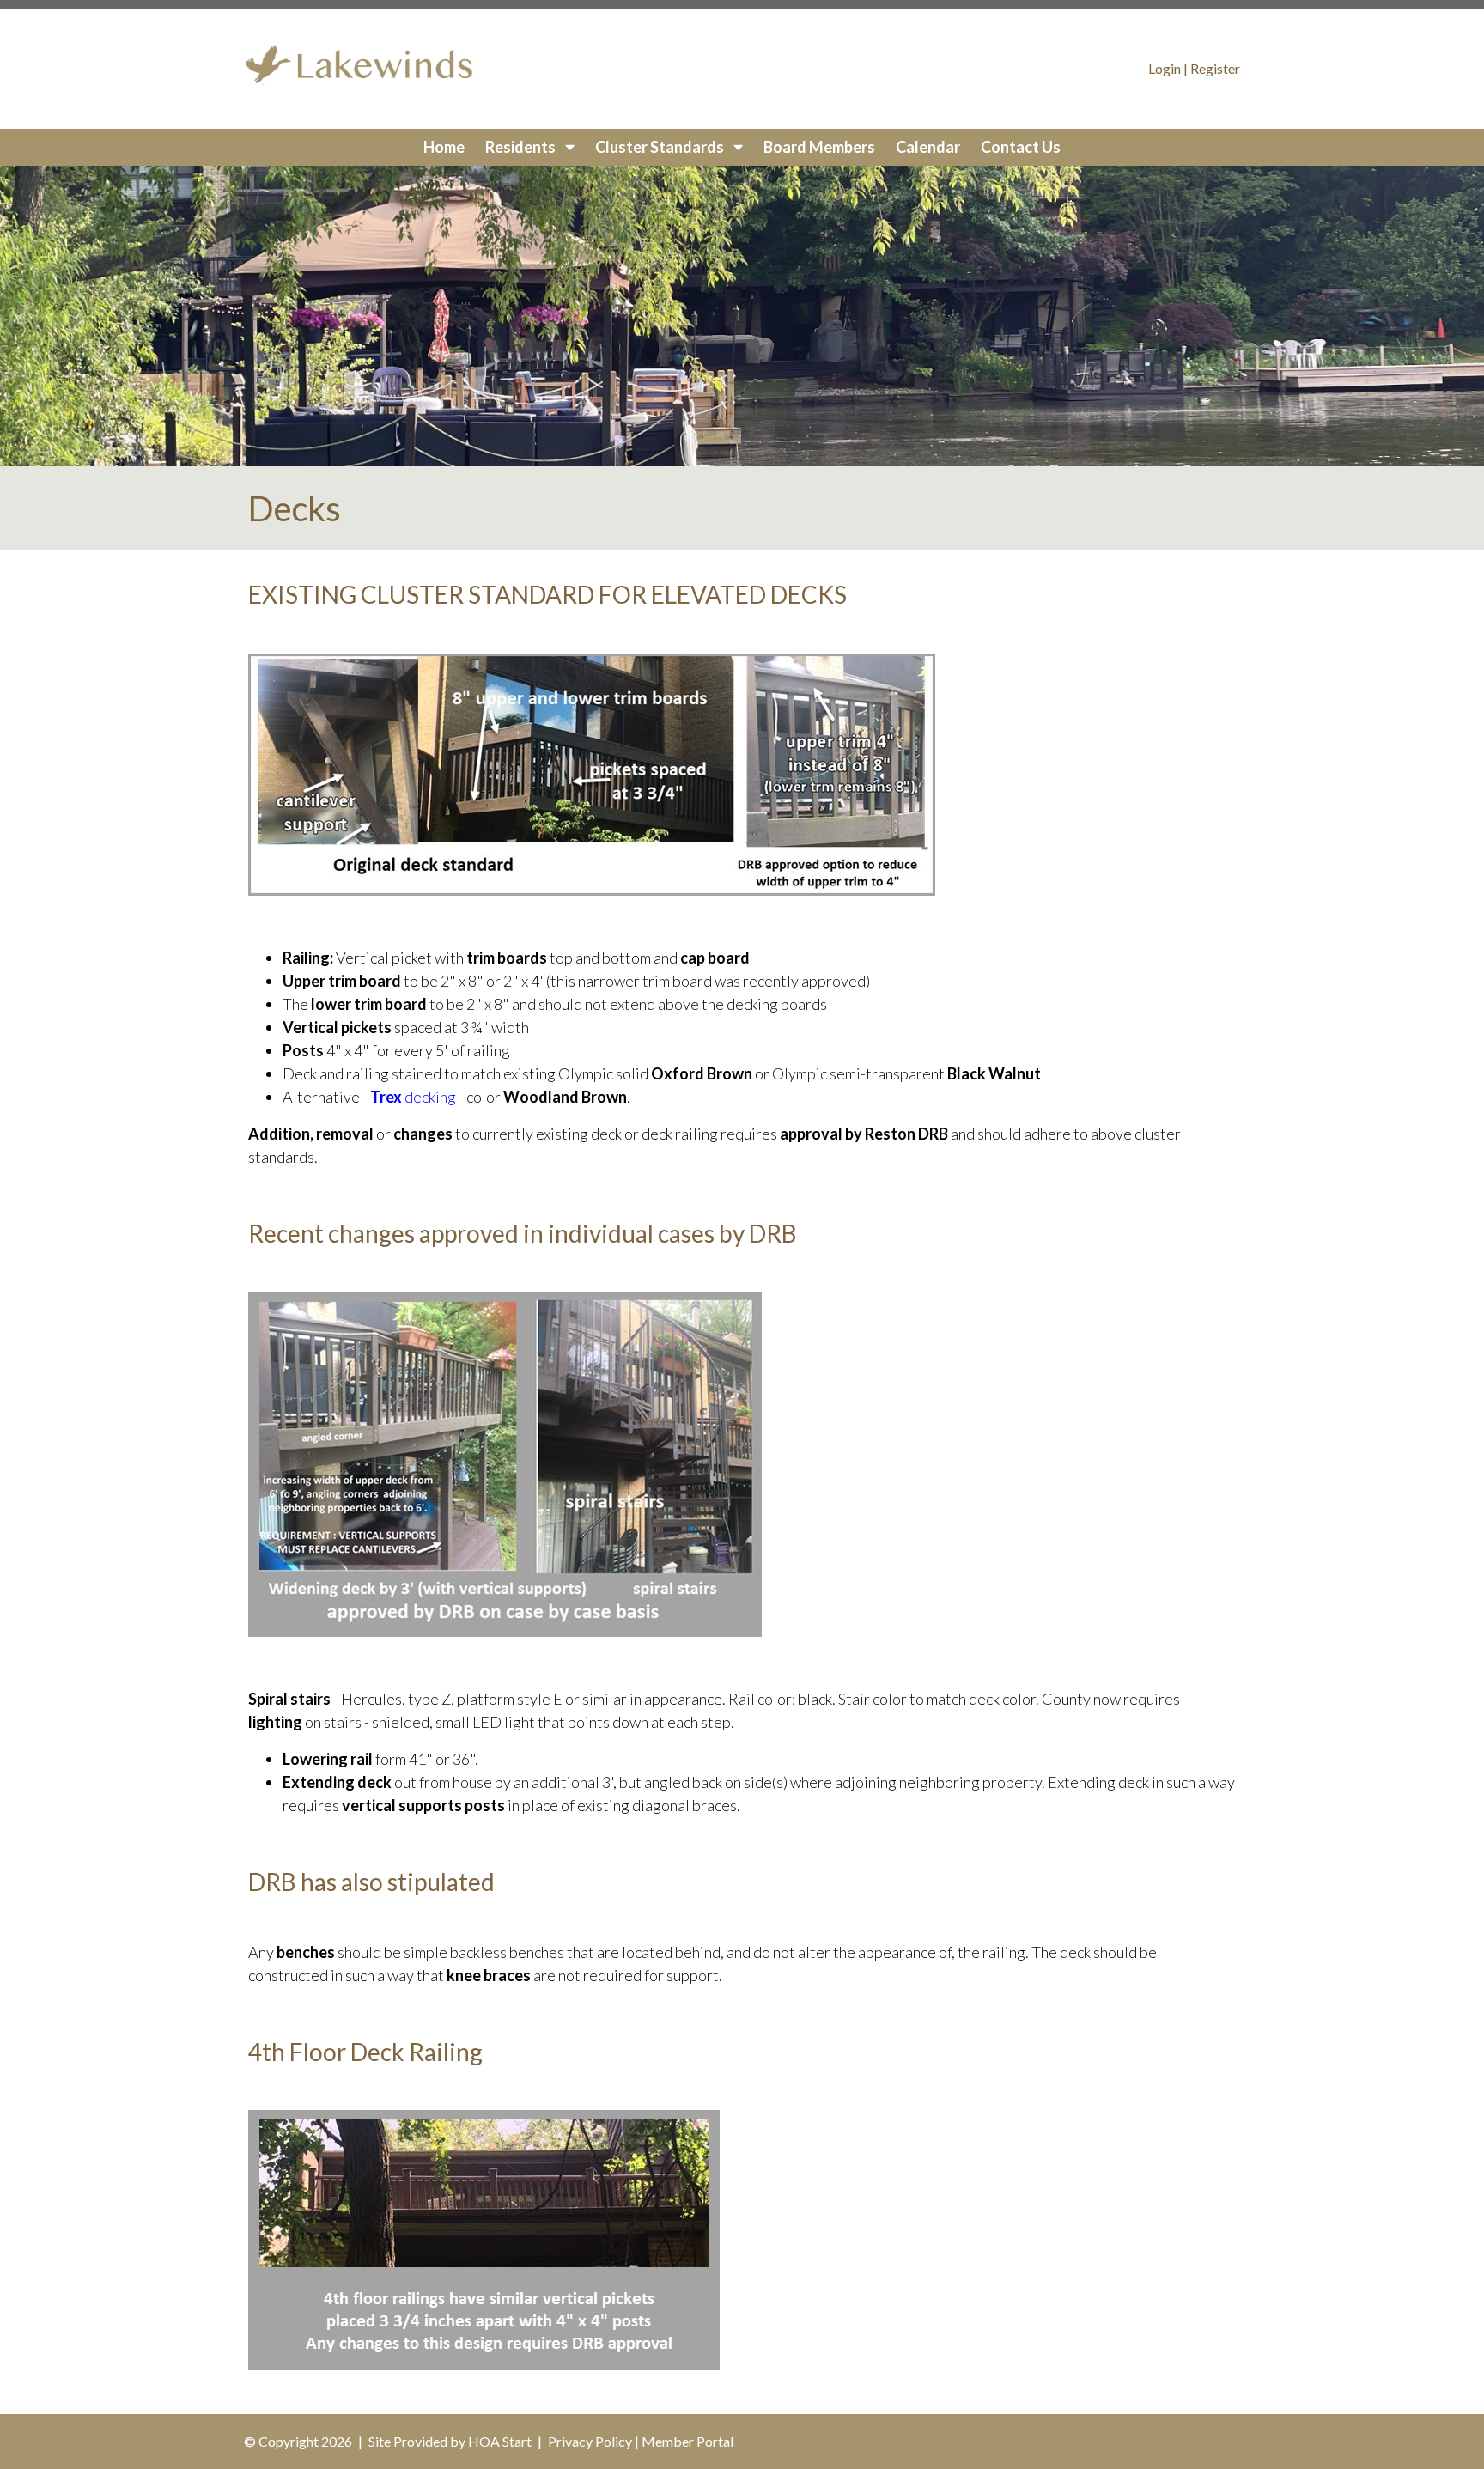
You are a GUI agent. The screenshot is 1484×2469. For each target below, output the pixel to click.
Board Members (819, 147)
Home (444, 147)
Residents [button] (522, 147)
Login (1165, 68)
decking (413, 1097)
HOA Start (500, 2441)
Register (1215, 68)
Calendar (928, 147)
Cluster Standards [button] (661, 147)
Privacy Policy (590, 2441)
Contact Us (1021, 147)
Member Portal (687, 2441)
